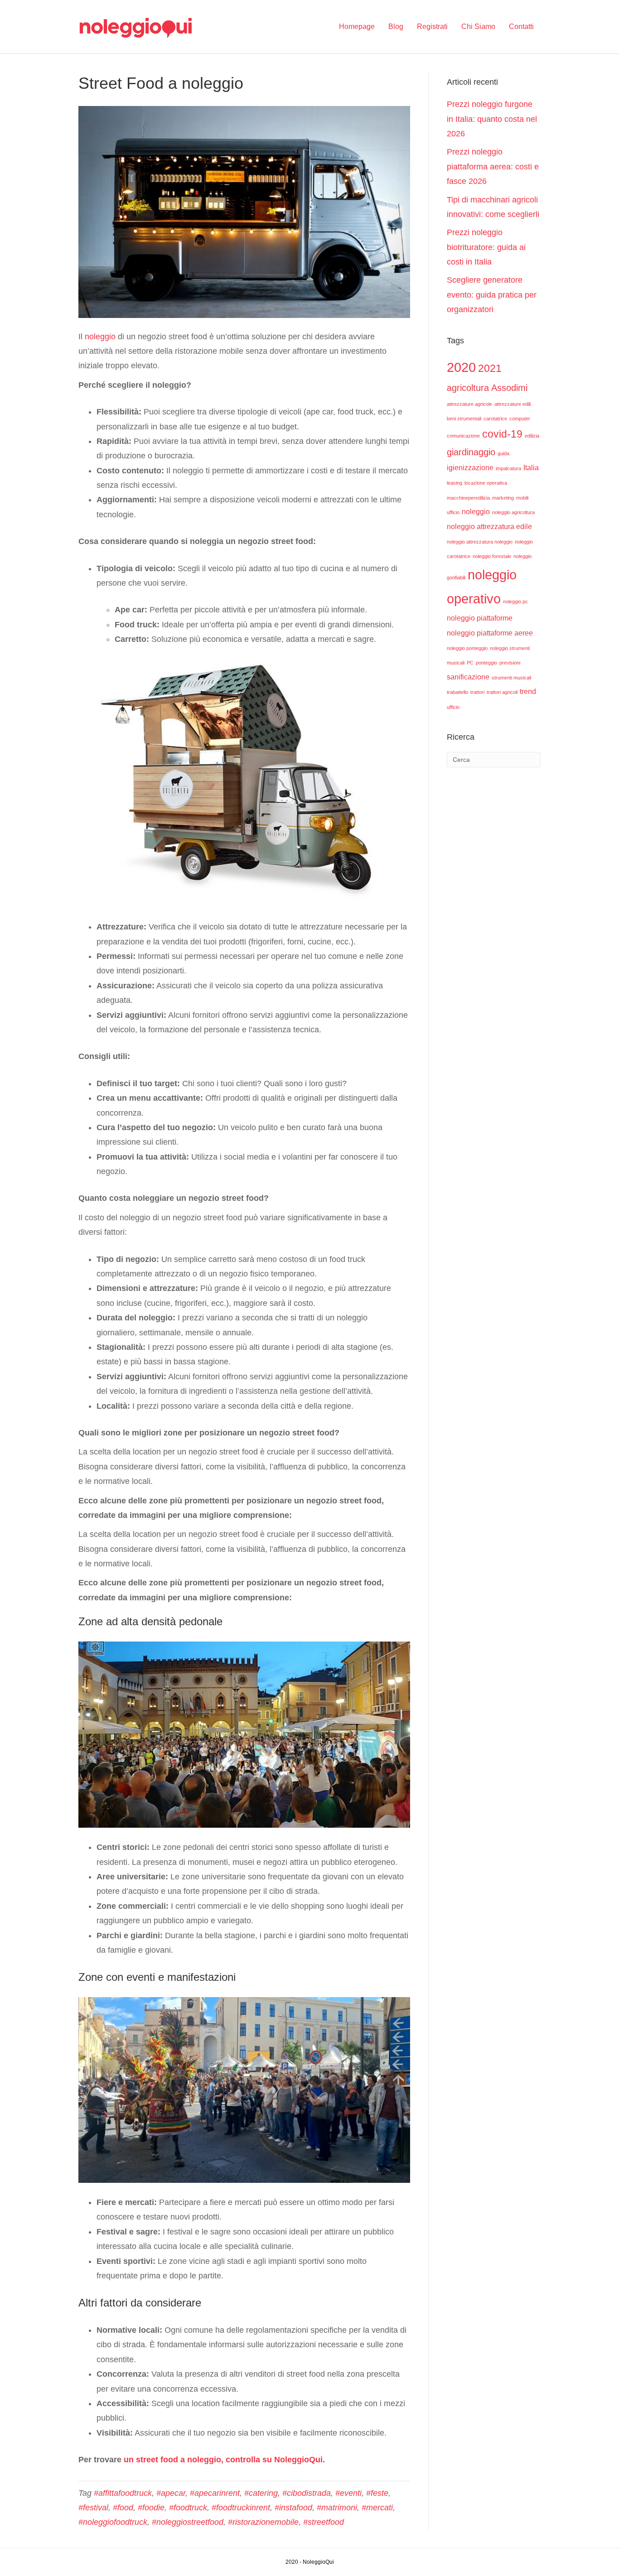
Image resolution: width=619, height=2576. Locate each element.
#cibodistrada (307, 2493)
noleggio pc (515, 602)
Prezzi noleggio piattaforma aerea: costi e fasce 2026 (493, 166)
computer (520, 419)
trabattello (457, 692)
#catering (261, 2493)
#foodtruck (188, 2508)
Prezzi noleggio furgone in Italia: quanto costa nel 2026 (492, 119)
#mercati (377, 2508)
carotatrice (495, 419)
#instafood (293, 2508)
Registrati (432, 26)
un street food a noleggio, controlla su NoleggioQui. (224, 2460)
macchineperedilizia (468, 498)
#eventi (348, 2493)
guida (503, 453)
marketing (503, 498)
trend (528, 691)
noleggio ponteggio (467, 648)
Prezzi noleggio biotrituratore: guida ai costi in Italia (486, 247)
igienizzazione (470, 467)
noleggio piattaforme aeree (490, 633)
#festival (93, 2508)
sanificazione (468, 677)
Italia (531, 467)
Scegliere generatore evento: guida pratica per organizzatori (492, 295)
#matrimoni (337, 2508)
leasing (455, 483)
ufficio (453, 707)
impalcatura (508, 468)
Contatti (521, 26)
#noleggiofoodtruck (113, 2522)
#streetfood (324, 2522)
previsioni (510, 663)
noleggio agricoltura (513, 512)
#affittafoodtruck (123, 2493)
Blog (396, 26)
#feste (377, 2493)
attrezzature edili (513, 404)
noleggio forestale (492, 556)
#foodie (151, 2508)
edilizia (532, 436)
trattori (477, 692)
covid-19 (502, 434)
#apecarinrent (215, 2493)
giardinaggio (471, 452)
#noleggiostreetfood (188, 2522)
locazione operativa (486, 483)
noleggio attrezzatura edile (489, 526)
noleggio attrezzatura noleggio (480, 542)
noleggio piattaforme (480, 618)
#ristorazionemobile (263, 2522)
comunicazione (463, 436)
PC (470, 663)
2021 (490, 368)
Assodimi (509, 388)
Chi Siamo (478, 26)
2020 (461, 367)
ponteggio (486, 663)
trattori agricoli (502, 692)
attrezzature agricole (469, 404)
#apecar (171, 2493)
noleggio (100, 337)
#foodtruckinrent (241, 2508)
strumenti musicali (511, 678)
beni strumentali (464, 419)
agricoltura (468, 388)
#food (123, 2508)
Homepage (357, 26)
